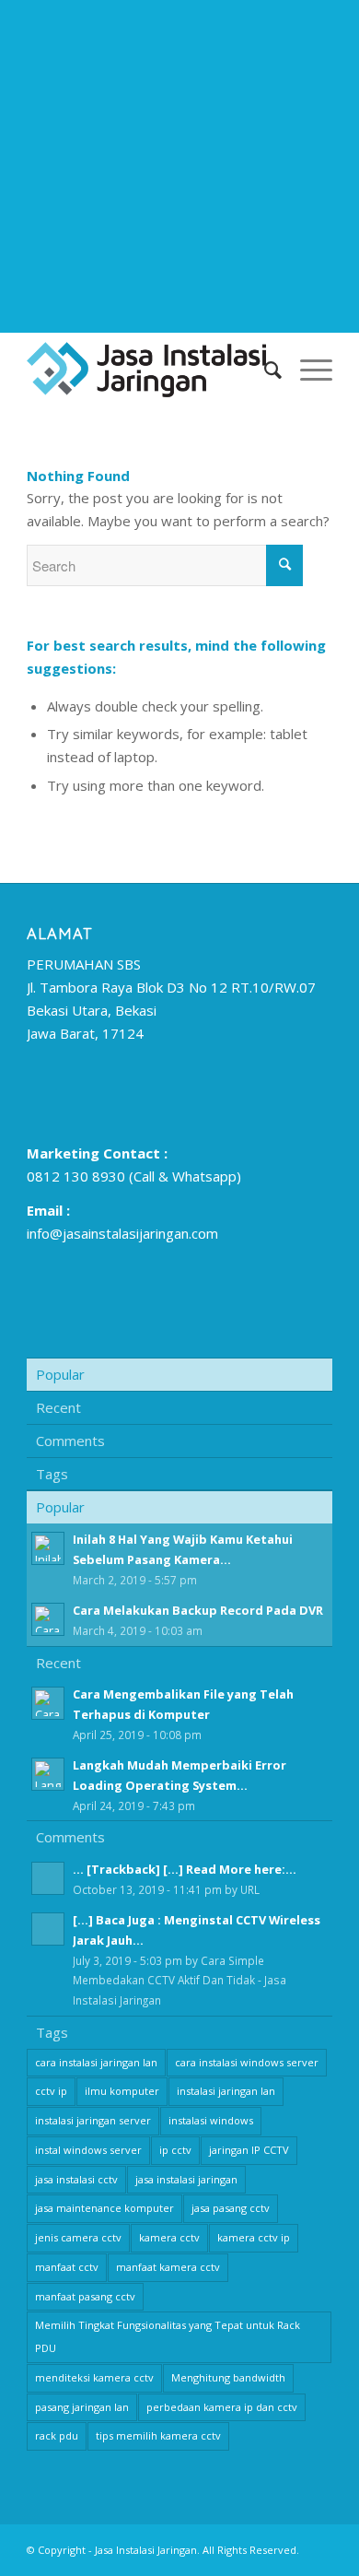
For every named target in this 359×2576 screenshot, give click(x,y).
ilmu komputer (122, 2091)
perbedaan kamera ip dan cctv (222, 2407)
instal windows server (88, 2150)
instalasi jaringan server (93, 2120)
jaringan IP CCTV (249, 2150)
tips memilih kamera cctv (158, 2435)
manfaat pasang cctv (85, 2296)
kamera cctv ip (254, 2237)
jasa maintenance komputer (104, 2208)
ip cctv (175, 2150)
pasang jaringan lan (82, 2407)
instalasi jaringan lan (226, 2091)
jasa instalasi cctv (76, 2179)
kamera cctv (169, 2237)
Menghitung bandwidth (228, 2377)
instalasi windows (211, 2120)
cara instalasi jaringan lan (96, 2062)
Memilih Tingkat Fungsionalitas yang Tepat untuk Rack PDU (168, 2336)
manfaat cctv (67, 2267)
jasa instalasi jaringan (186, 2179)
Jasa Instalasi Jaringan (146, 2550)
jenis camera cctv (78, 2237)
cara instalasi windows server (247, 2062)
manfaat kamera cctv (168, 2267)
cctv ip (51, 2091)
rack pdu (57, 2435)
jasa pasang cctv (231, 2208)
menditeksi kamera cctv (94, 2377)
